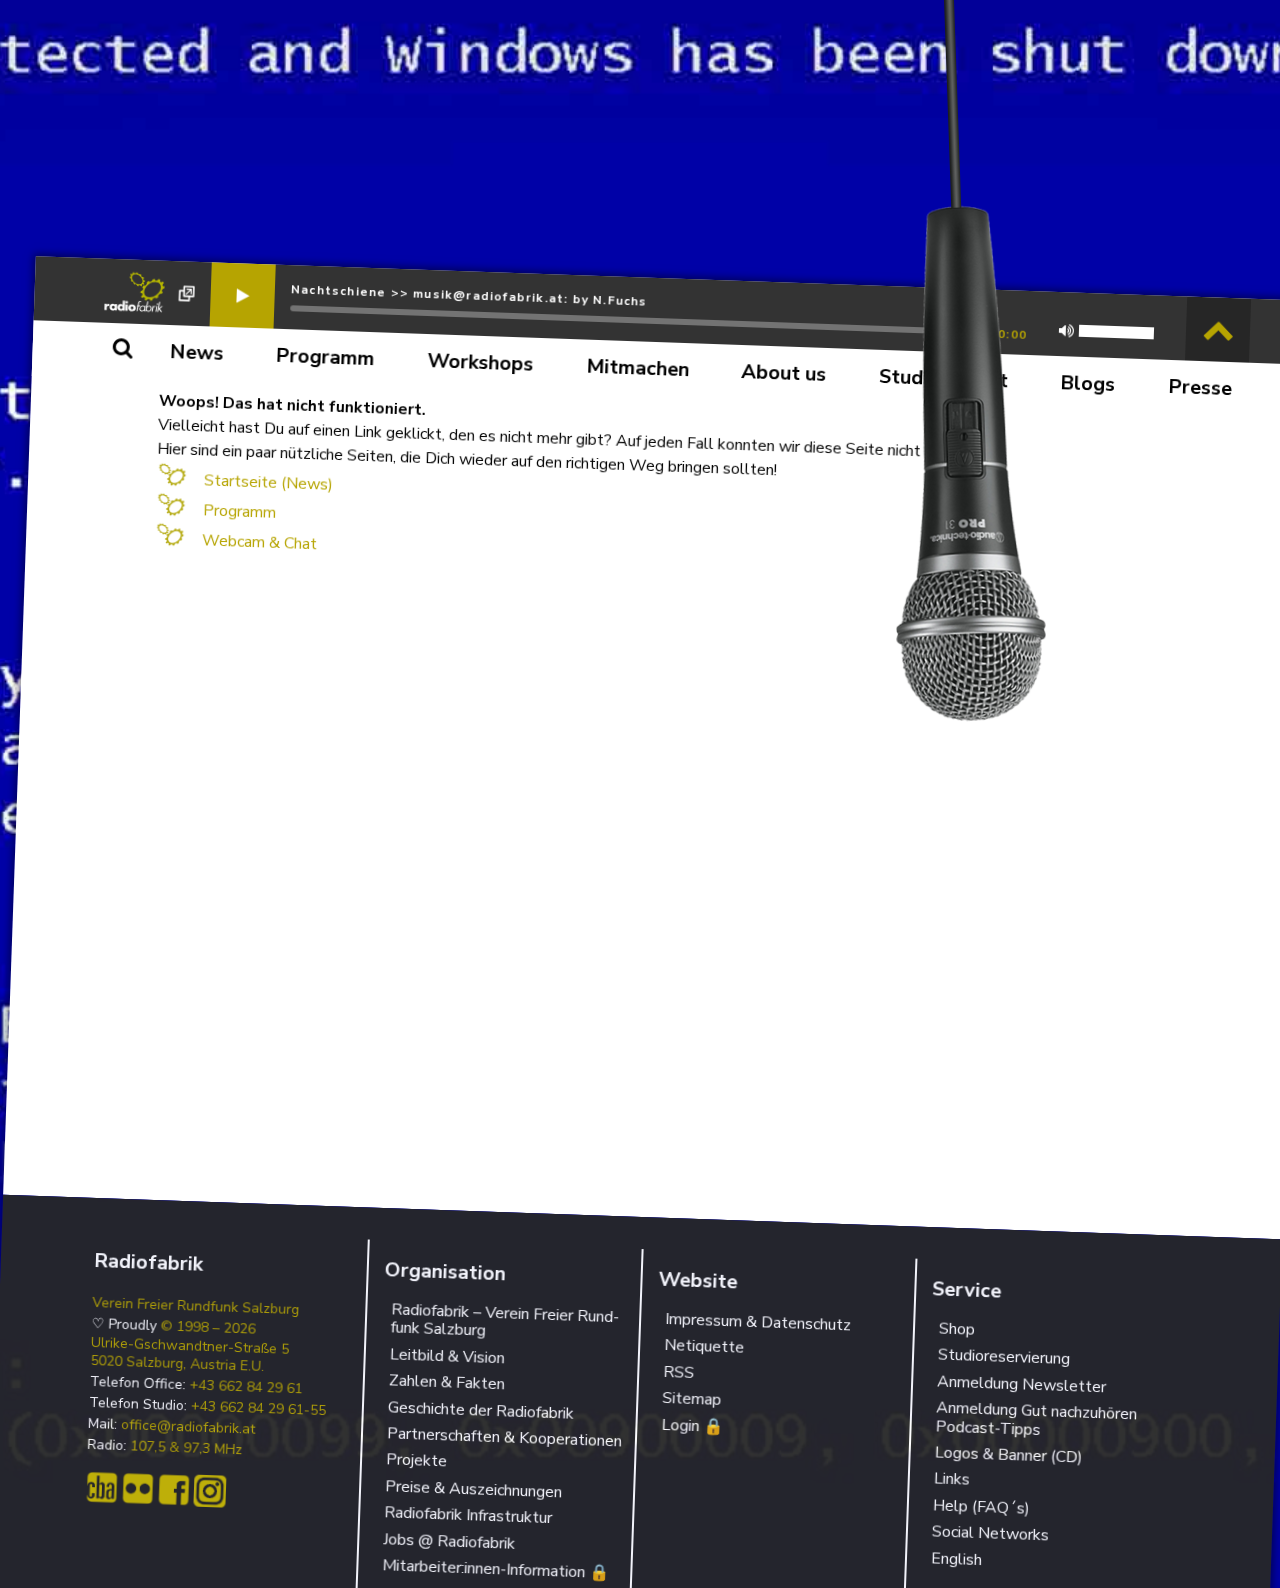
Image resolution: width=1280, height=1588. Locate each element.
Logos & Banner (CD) (1008, 1455)
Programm (240, 511)
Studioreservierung (1003, 1357)
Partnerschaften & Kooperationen (505, 1437)
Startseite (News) (269, 482)
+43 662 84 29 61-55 (258, 1409)
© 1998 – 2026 (208, 1327)
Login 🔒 (692, 1426)
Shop (956, 1329)
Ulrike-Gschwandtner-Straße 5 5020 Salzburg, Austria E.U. (189, 1355)
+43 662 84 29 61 (246, 1388)
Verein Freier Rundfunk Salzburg (196, 1306)
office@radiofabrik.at (188, 1428)
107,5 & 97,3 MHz (186, 1449)
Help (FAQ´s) (981, 1506)
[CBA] (101, 1487)
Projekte (417, 1461)
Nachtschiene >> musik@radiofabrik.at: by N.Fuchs (469, 295)
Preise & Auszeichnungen (474, 1489)
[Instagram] (209, 1491)
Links (951, 1479)
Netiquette (704, 1346)
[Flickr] (137, 1489)
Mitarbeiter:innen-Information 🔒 (496, 1569)
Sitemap (692, 1399)
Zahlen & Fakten (447, 1383)
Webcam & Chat (260, 542)
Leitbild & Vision (448, 1356)
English (956, 1559)
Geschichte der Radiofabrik (481, 1410)
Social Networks (990, 1534)
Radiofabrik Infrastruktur (468, 1516)
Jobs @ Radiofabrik (449, 1541)
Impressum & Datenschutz (758, 1322)
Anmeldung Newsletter (1021, 1384)
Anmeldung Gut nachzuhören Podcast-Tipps (1036, 1419)
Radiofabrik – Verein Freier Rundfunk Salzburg (505, 1320)
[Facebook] (173, 1490)
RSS (679, 1372)
